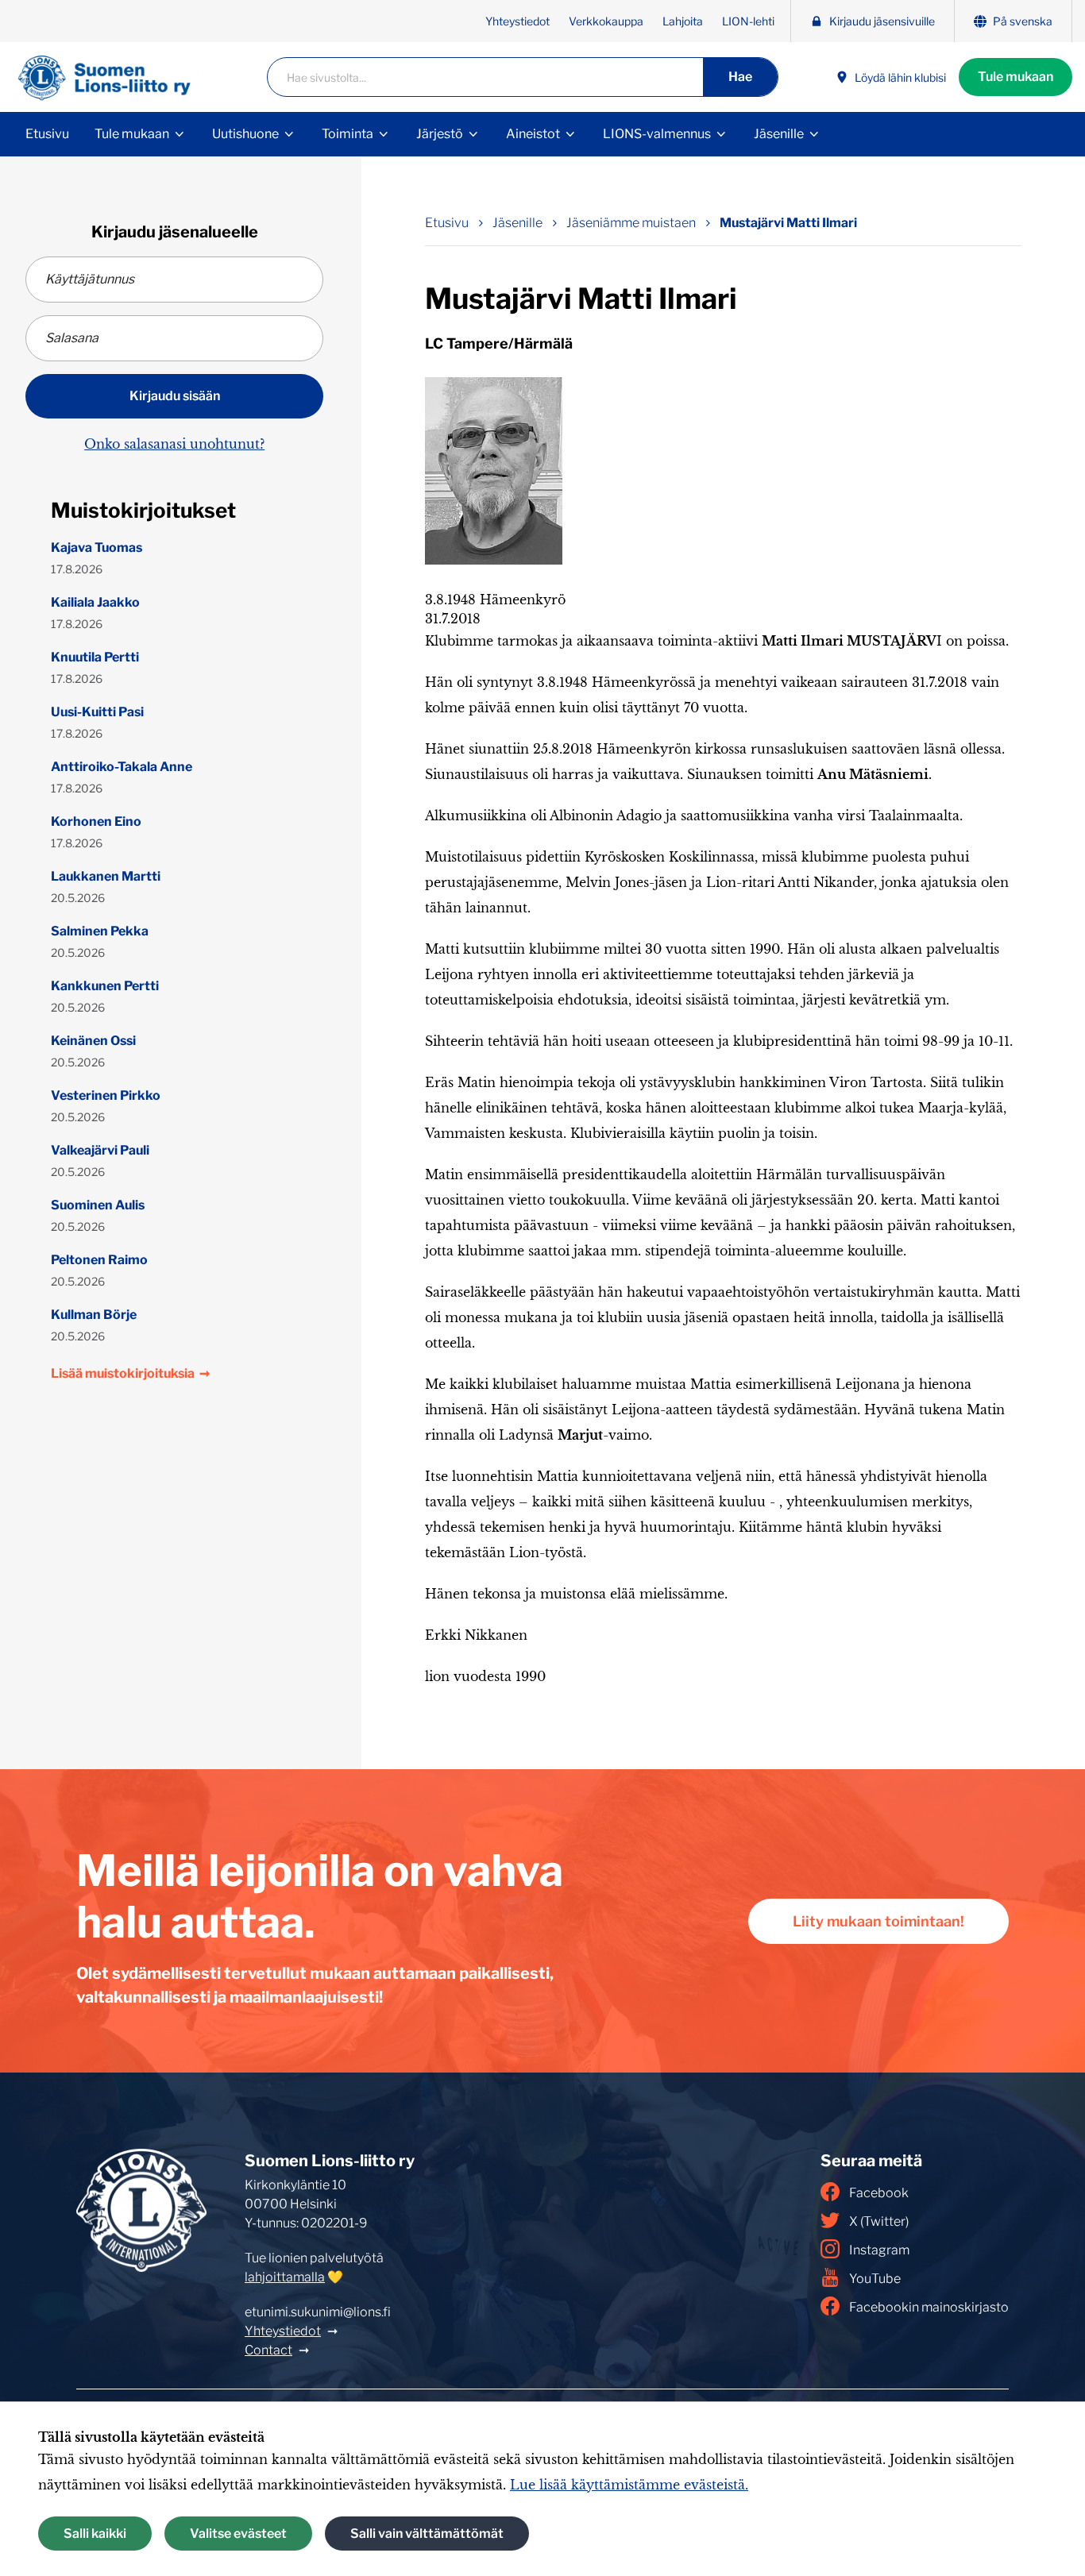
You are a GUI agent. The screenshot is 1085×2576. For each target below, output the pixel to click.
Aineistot (533, 134)
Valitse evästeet (238, 2534)
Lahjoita (683, 21)
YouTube (875, 2279)
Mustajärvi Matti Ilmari (788, 223)
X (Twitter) (879, 2221)
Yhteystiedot (517, 21)
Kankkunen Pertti (105, 986)
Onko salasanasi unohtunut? (174, 444)
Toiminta (348, 134)
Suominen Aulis (98, 1205)
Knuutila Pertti (95, 657)
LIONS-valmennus (657, 134)
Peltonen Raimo (99, 1260)
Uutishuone (245, 134)
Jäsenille (779, 134)
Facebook (879, 2193)
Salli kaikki (95, 2534)
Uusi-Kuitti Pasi (97, 712)
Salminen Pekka (100, 931)
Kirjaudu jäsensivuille (882, 21)
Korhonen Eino (96, 821)
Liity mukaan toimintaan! (878, 1921)
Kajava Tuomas (97, 548)
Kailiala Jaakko (95, 602)
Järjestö (440, 134)
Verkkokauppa (606, 21)
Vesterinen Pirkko (106, 1095)
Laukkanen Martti (106, 876)
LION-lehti (748, 21)
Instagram (879, 2250)
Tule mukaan (1015, 77)
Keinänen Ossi (93, 1041)
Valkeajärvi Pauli (100, 1150)
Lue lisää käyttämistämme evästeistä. (629, 2485)
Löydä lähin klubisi (900, 77)
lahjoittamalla (285, 2277)
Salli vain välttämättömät (427, 2534)
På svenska (1023, 21)
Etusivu (47, 134)
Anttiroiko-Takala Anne (122, 767)
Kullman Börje (94, 1315)
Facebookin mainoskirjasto (929, 2307)
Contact (268, 2350)
